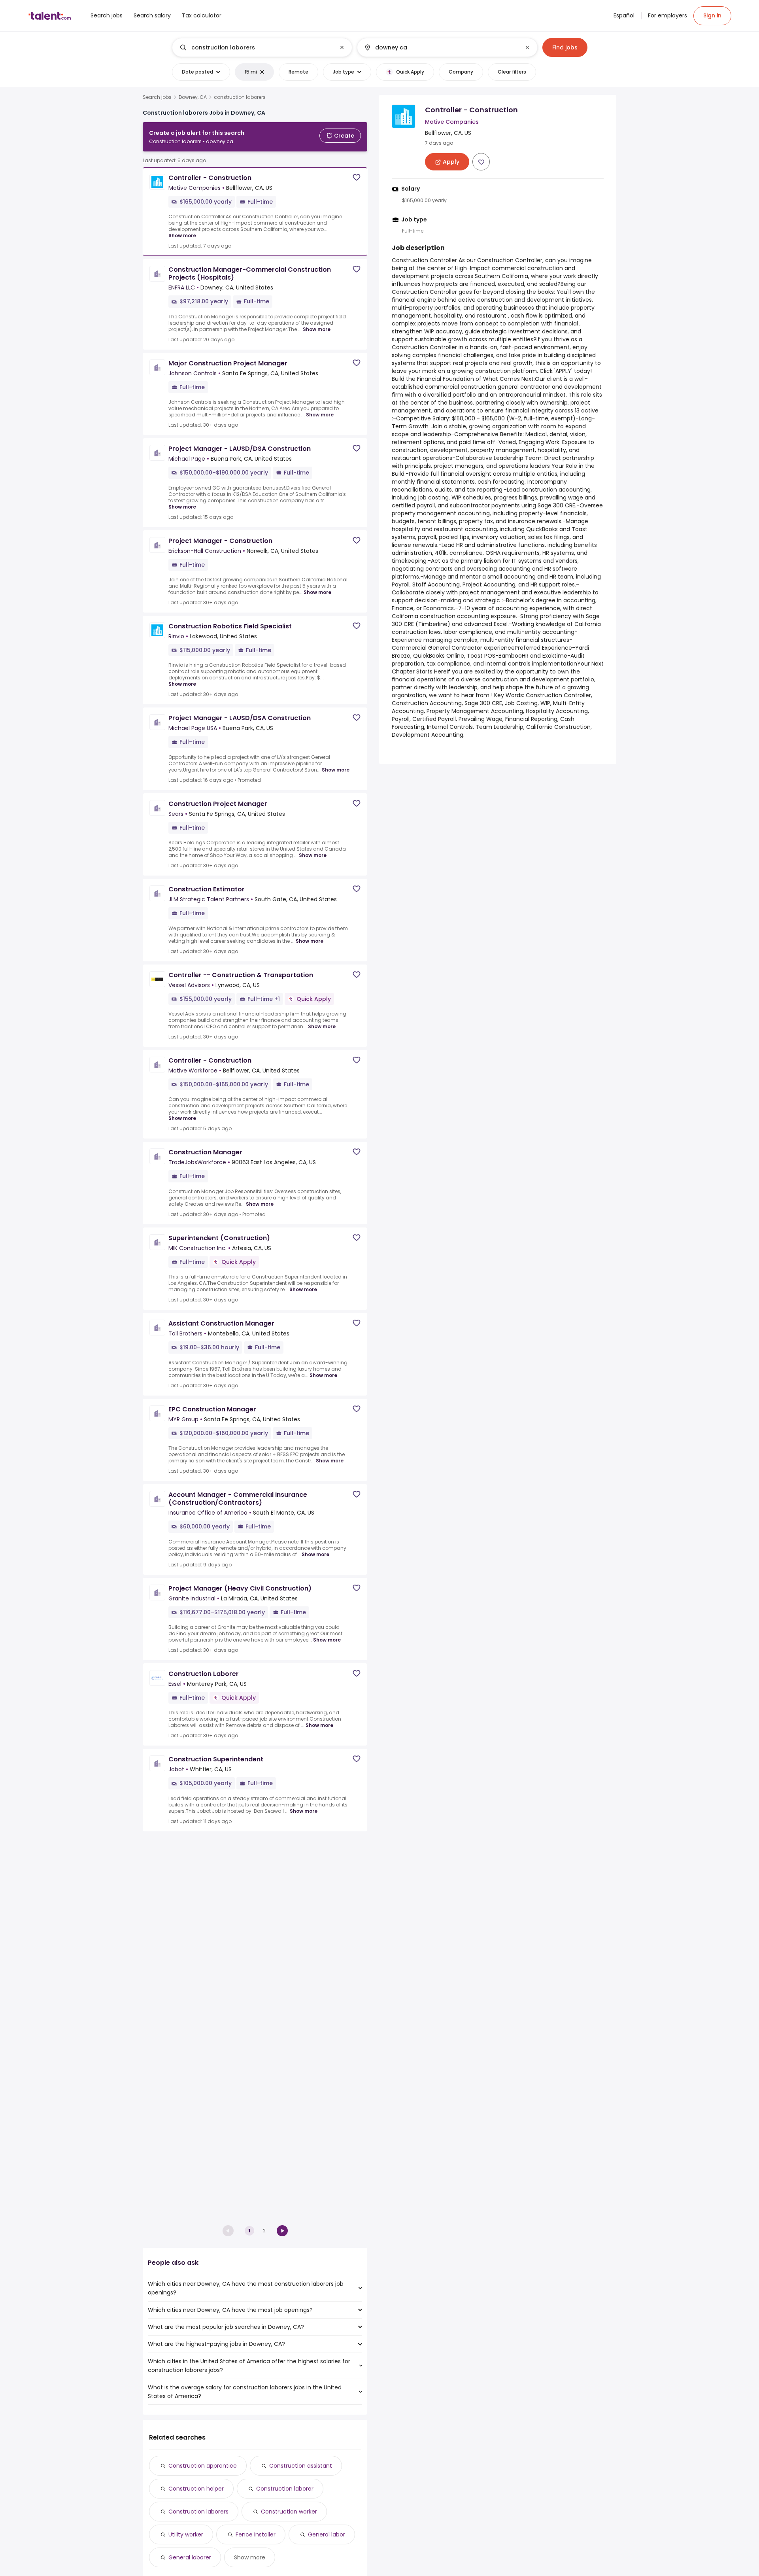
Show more (182, 235)
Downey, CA (193, 97)
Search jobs (157, 97)
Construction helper (196, 2489)
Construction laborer (285, 2489)
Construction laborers (198, 2512)
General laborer (190, 2557)
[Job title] (256, 47)
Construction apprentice (203, 2466)
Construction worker (289, 2512)
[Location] (441, 47)
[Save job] (357, 177)
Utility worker (186, 2534)
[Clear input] (342, 47)
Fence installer (256, 2534)
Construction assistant (301, 2466)
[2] (282, 2231)
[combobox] (262, 47)
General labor (327, 2534)
